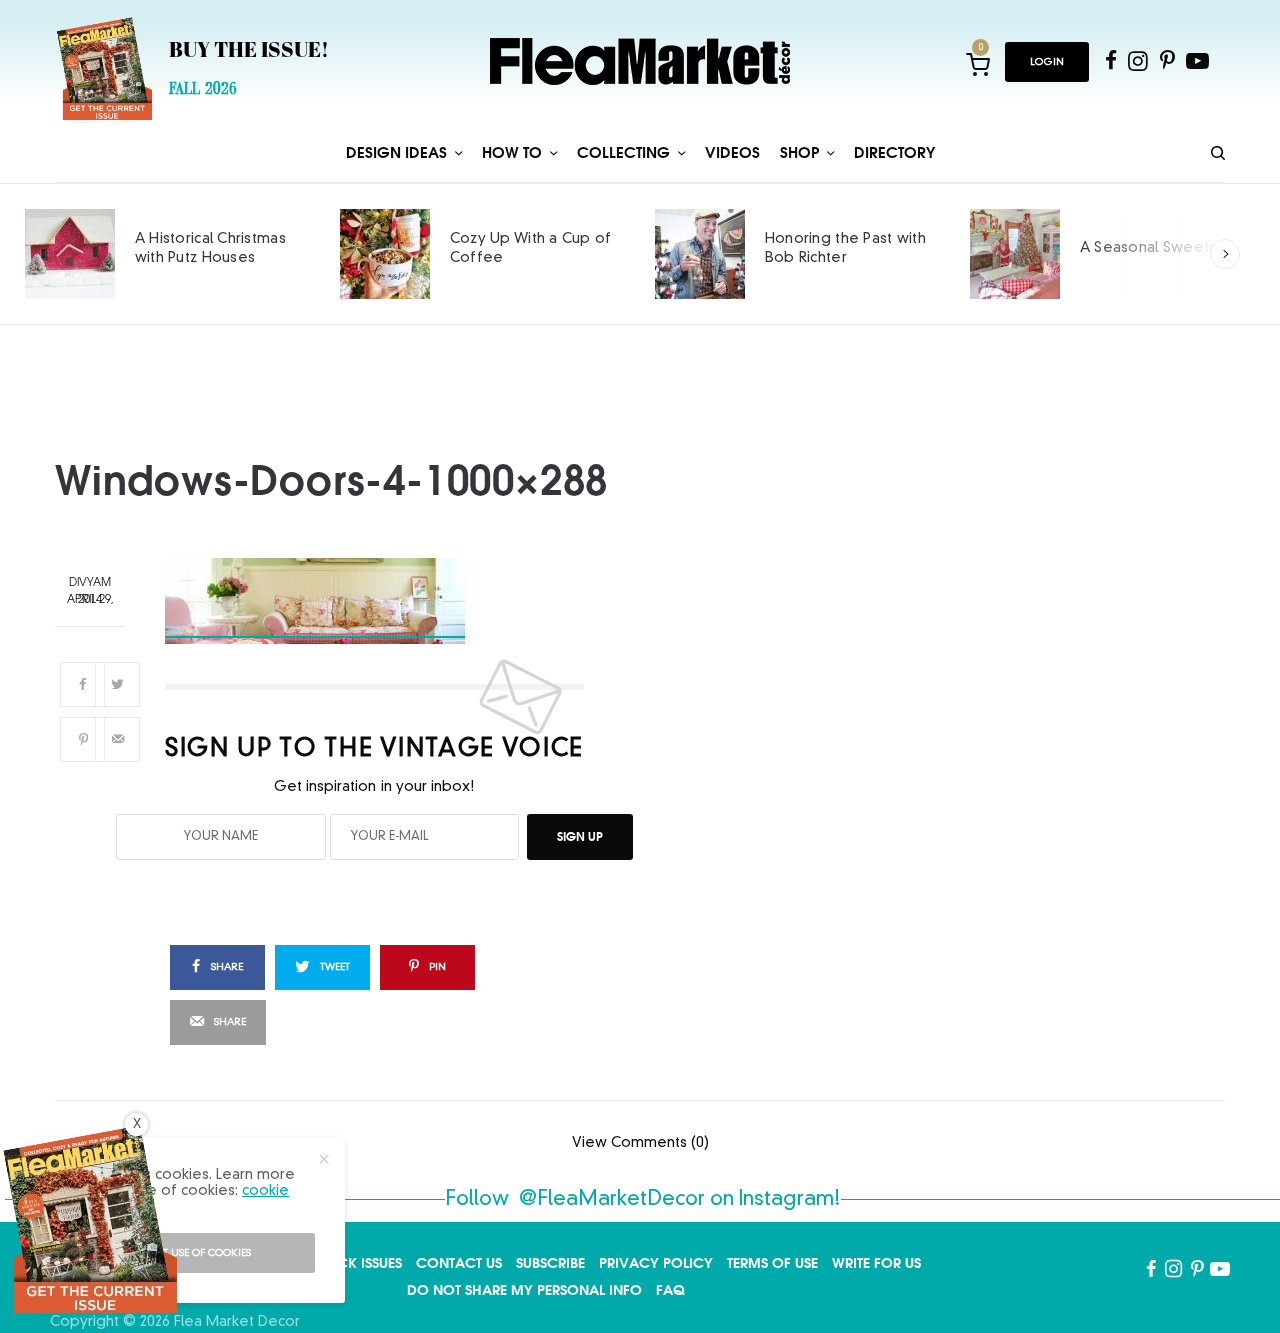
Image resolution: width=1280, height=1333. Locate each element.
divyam (90, 583)
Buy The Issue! (249, 52)
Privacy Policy (656, 1263)
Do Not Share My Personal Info (524, 1290)
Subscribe (550, 1263)
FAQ (670, 1290)
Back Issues (360, 1263)
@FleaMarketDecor (612, 1200)
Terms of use (772, 1263)
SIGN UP (580, 836)
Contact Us (459, 1263)
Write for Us (876, 1263)
